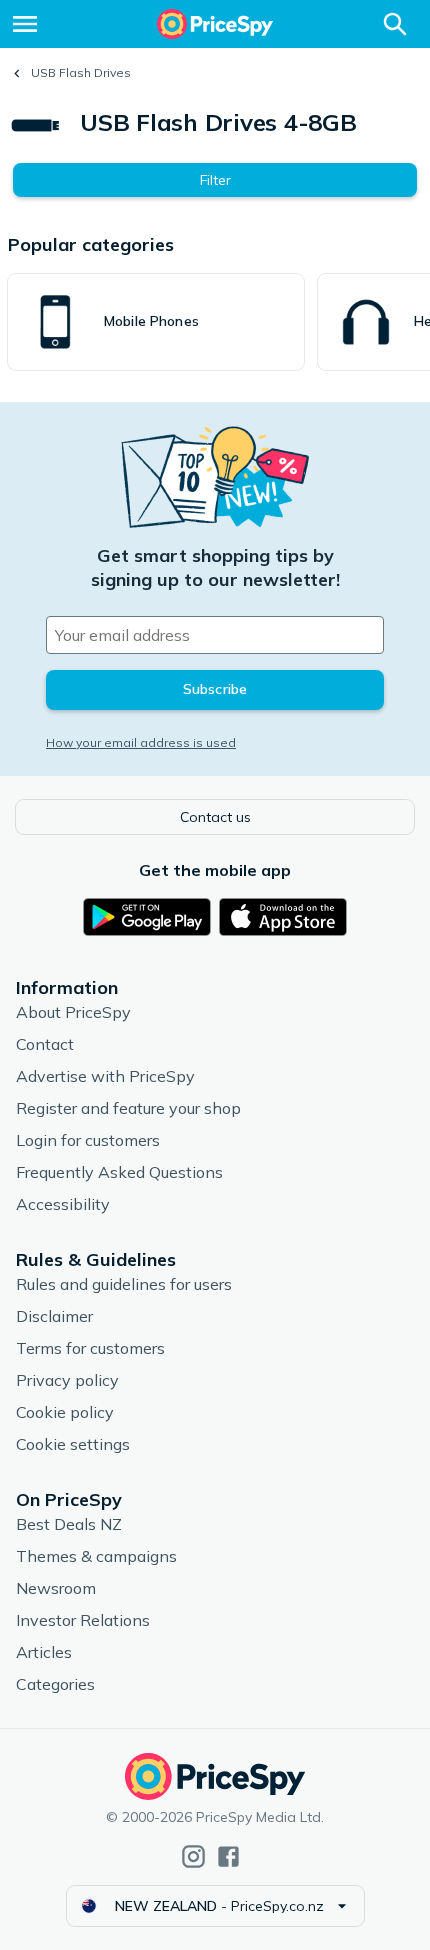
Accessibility (63, 1204)
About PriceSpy (73, 1012)
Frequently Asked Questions (119, 1172)
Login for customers (88, 1140)
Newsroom (56, 1588)
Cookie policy (65, 1412)
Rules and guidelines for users (124, 1284)
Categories (55, 1684)
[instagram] (193, 1856)
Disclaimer (54, 1316)
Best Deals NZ (69, 1524)
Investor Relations (83, 1620)
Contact (45, 1044)
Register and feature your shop (128, 1108)
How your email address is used (141, 742)
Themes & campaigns (96, 1556)
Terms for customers (90, 1348)
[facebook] (228, 1856)
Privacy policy (67, 1380)
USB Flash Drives (81, 72)
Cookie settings (73, 1444)
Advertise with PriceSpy (105, 1076)
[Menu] (25, 24)
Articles (44, 1652)
